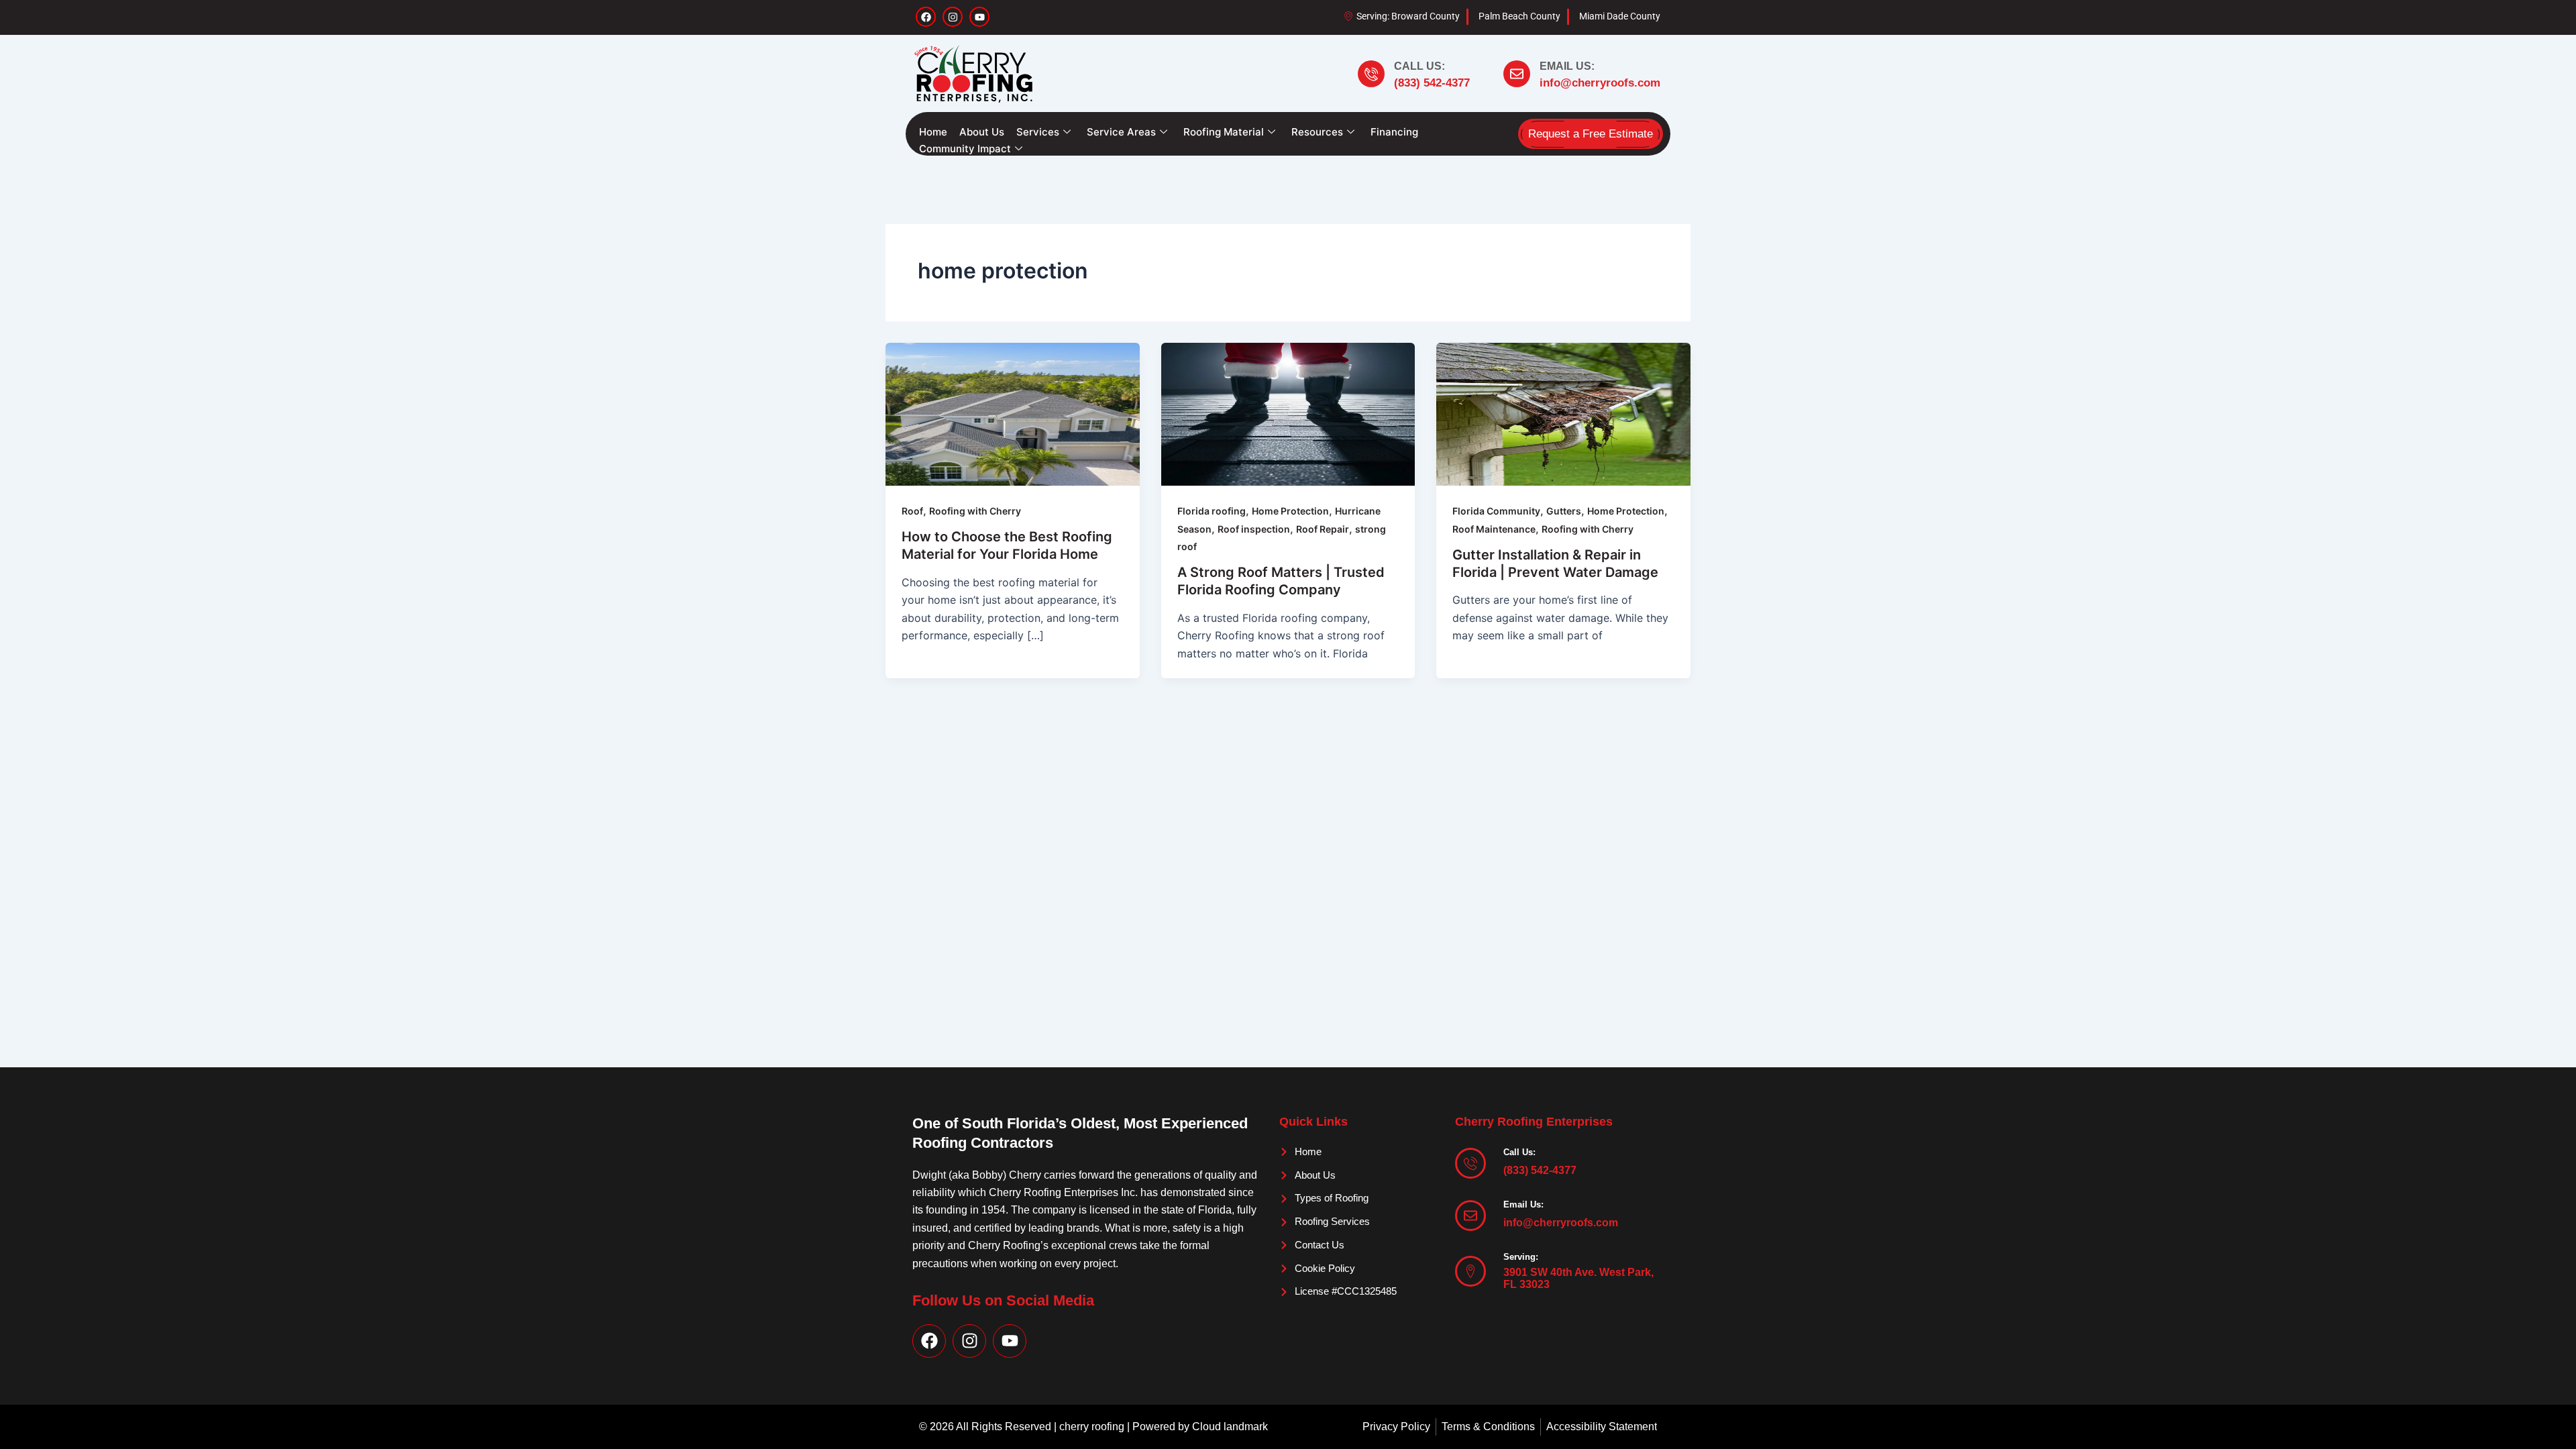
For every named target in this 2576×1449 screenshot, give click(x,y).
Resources (1317, 132)
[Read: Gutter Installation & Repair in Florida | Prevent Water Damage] (1563, 413)
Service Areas (1121, 132)
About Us (982, 132)
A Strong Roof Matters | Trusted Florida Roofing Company (1281, 581)
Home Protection (1290, 511)
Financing (1394, 132)
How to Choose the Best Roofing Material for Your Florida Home (1007, 545)
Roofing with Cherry (975, 511)
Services (1038, 132)
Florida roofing (1212, 511)
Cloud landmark (1230, 1427)
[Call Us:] (1371, 74)
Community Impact (965, 149)
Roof (912, 511)
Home (933, 132)
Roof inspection (1254, 529)
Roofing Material (1224, 132)
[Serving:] (1470, 1271)
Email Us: (1567, 66)
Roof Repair (1323, 529)
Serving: (1521, 1257)
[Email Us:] (1517, 74)
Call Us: (1419, 66)
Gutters (1564, 511)
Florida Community (1496, 511)
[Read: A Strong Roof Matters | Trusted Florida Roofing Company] (1288, 413)
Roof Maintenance (1494, 529)
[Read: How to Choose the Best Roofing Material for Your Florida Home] (1013, 413)
